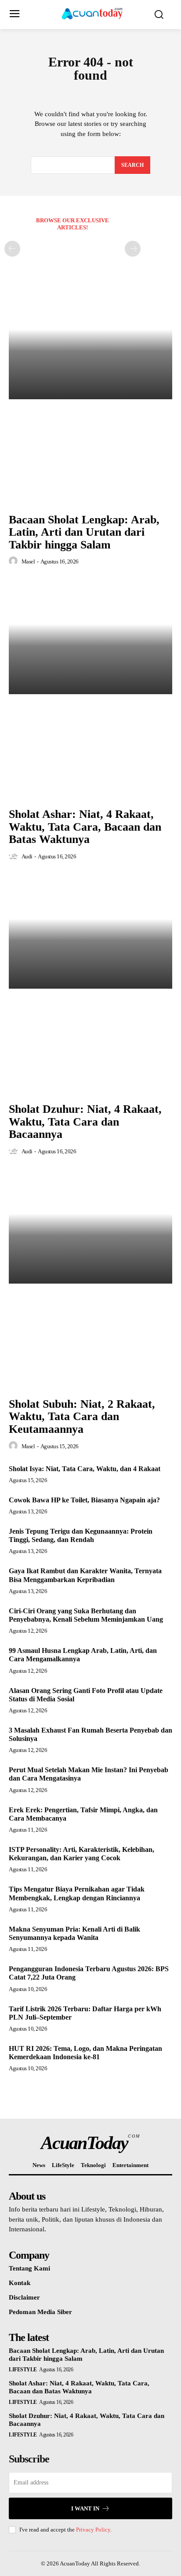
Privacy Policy (93, 2530)
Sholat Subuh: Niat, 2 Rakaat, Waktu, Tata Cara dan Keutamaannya (82, 1417)
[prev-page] (12, 249)
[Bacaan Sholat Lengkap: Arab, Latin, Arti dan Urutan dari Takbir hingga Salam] (90, 342)
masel (28, 561)
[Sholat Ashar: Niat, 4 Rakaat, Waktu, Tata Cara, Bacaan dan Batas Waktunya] (90, 637)
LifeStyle (23, 2370)
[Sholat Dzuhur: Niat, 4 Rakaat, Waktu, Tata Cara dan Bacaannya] (90, 931)
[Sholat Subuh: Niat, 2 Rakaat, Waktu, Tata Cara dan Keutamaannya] (90, 1226)
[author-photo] (14, 561)
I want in (85, 2508)
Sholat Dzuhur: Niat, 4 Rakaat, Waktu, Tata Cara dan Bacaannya (85, 1122)
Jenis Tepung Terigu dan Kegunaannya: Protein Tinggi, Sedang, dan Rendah (81, 1535)
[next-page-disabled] (133, 249)
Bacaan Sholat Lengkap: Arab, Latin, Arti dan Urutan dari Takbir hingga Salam (84, 532)
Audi (27, 856)
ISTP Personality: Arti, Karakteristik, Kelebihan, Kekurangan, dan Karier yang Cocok (81, 1854)
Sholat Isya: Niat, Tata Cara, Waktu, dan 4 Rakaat (85, 1469)
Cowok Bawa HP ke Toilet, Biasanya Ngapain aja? (84, 1500)
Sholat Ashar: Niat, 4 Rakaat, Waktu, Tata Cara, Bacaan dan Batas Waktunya (85, 827)
